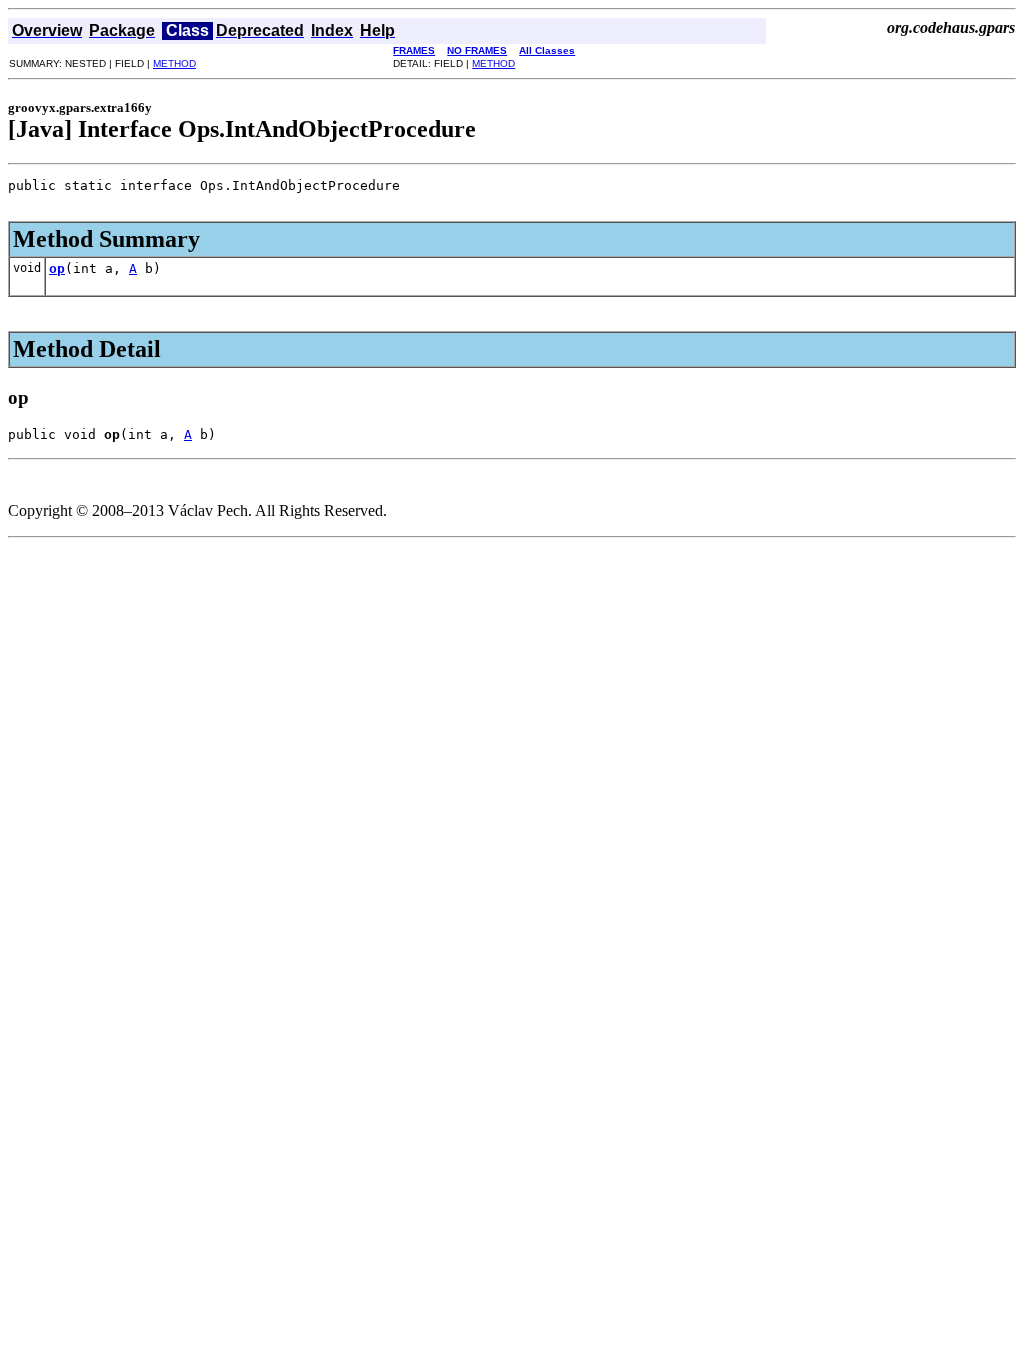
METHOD (174, 63)
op (57, 268)
